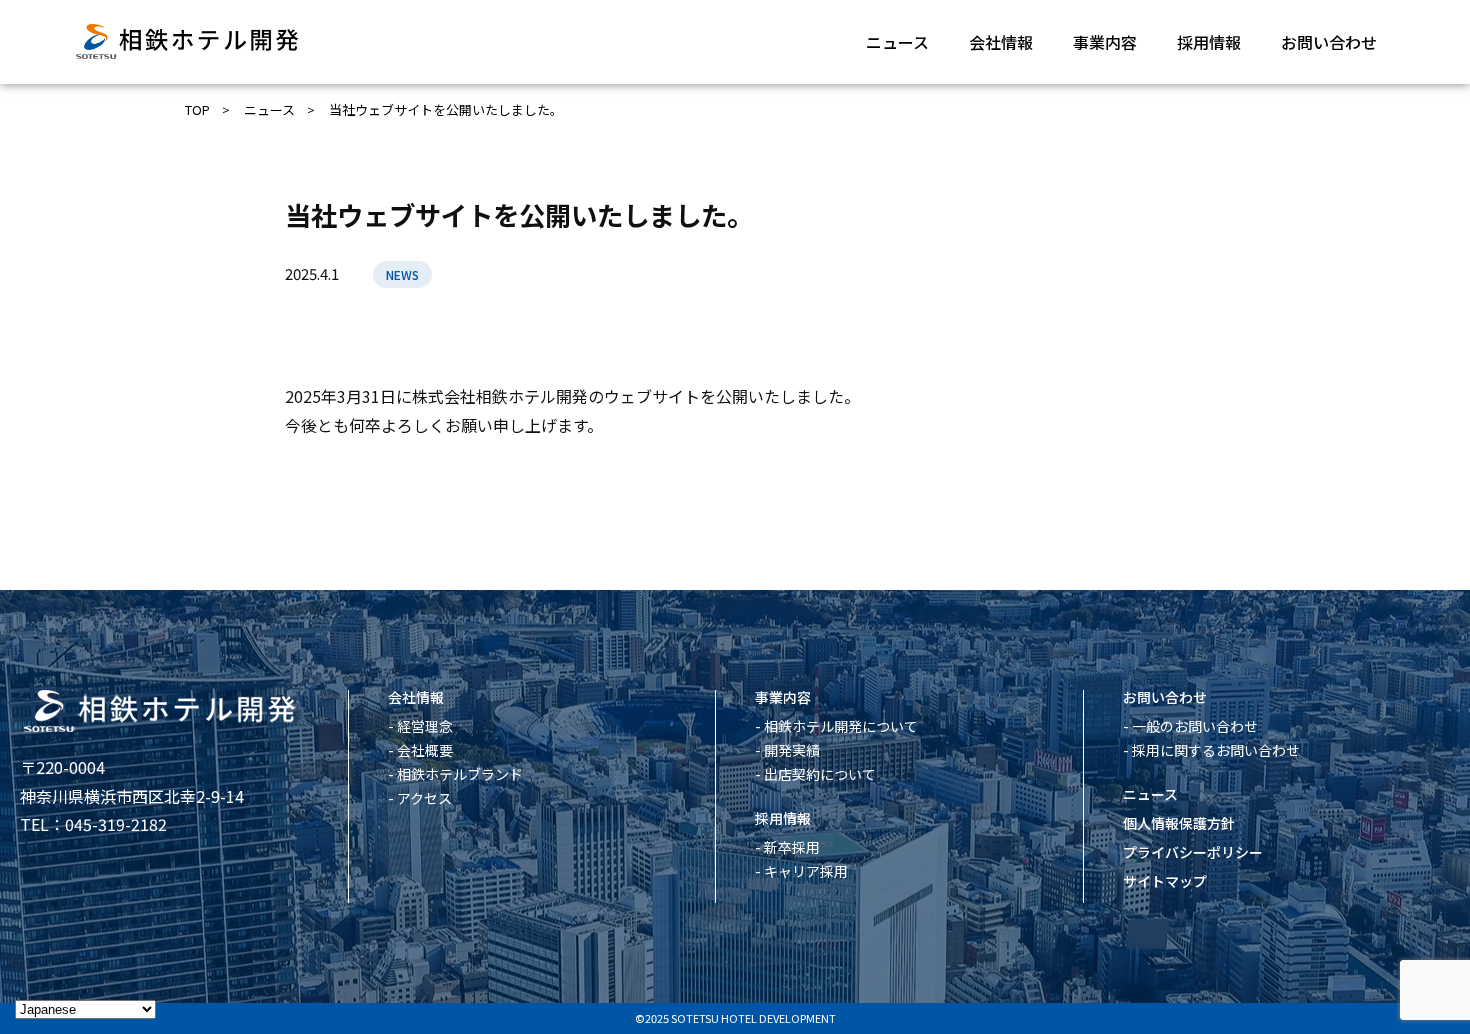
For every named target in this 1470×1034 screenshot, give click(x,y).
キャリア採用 (806, 871)
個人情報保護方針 (1179, 823)
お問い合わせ (1329, 42)
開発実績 (792, 750)
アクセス (424, 798)
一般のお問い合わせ (1195, 726)
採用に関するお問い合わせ (1216, 750)
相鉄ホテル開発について (841, 726)
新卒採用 (792, 847)
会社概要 (425, 750)
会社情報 (1001, 42)
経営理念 (425, 726)
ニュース (897, 42)
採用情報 (1209, 42)
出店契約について (820, 774)
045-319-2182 (116, 824)
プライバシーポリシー (1193, 852)
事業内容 (1105, 42)
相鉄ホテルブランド (460, 774)
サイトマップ (1165, 881)
